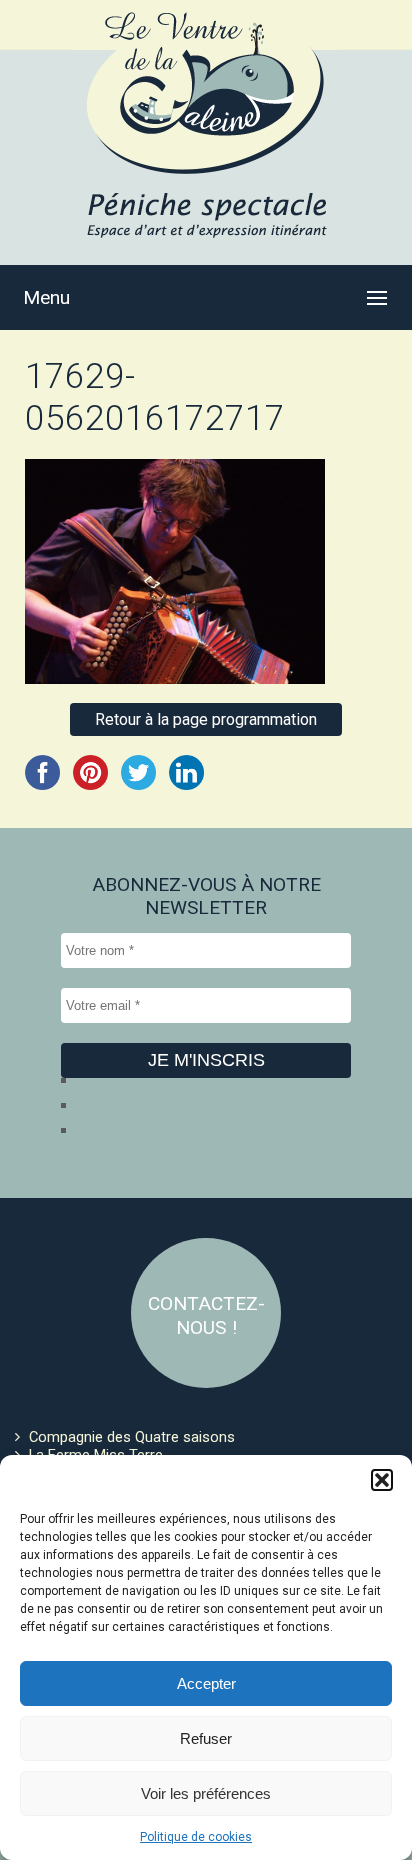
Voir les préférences (206, 1793)
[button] (382, 1480)
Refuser (206, 1738)
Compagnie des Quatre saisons (132, 1437)
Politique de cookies (196, 1837)
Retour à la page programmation (206, 719)
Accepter (206, 1683)
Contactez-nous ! (206, 1315)
